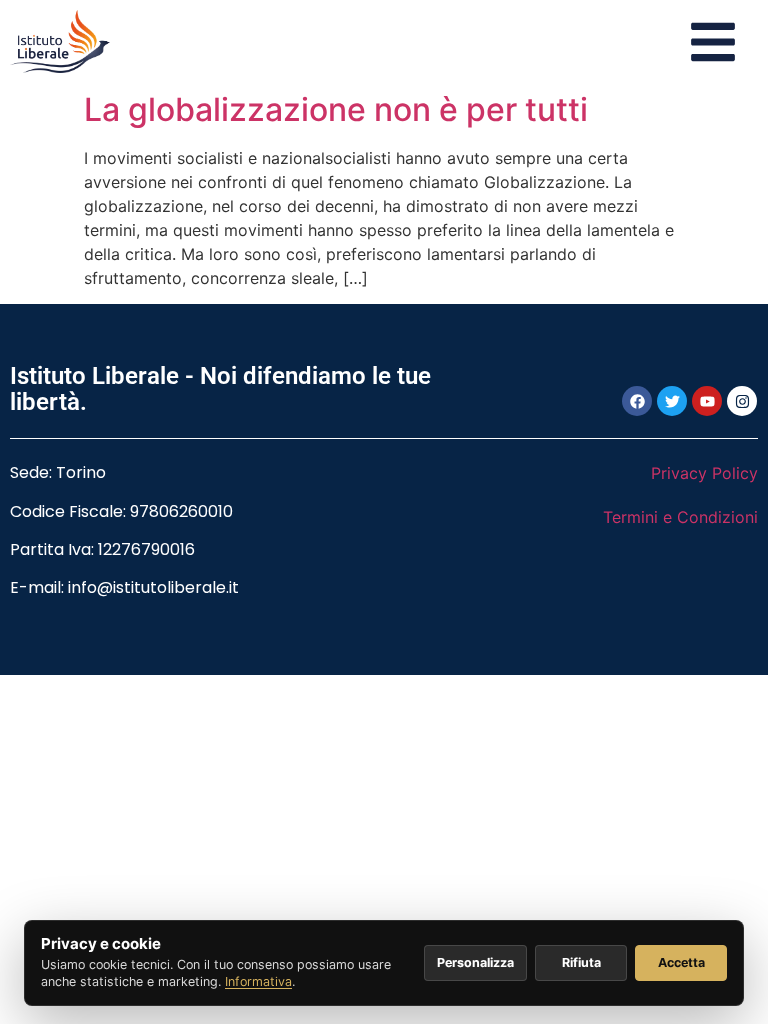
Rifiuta (581, 962)
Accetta (681, 962)
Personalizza (475, 962)
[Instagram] (742, 401)
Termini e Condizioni (680, 517)
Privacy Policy (704, 473)
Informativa (258, 981)
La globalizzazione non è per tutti (336, 109)
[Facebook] (637, 401)
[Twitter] (672, 401)
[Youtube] (707, 401)
